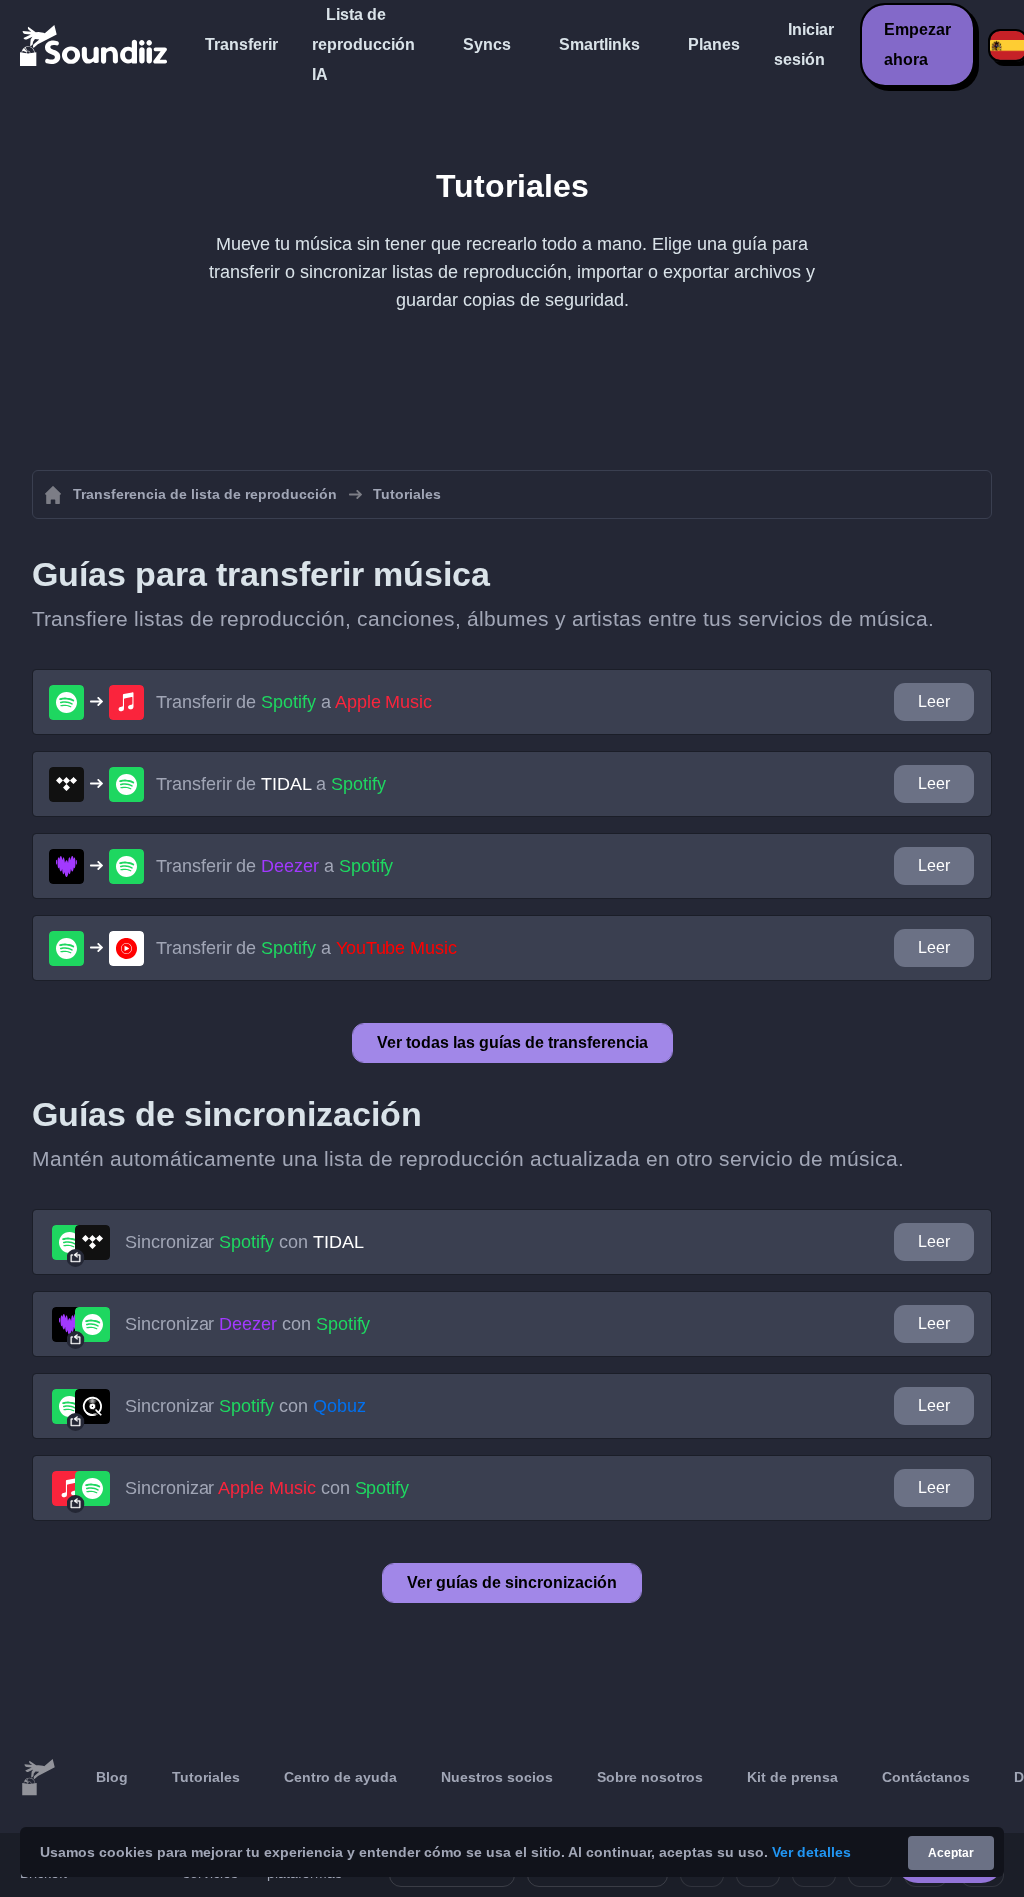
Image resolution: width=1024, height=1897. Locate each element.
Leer (934, 701)
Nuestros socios (497, 1777)
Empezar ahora (917, 44)
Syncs (487, 44)
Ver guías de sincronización (512, 1582)
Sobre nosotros (650, 1777)
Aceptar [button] (951, 1853)
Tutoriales (206, 1777)
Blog (112, 1777)
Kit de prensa (792, 1777)
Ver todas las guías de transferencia (512, 1042)
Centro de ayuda (340, 1777)
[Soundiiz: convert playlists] (38, 1778)
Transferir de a (294, 702)
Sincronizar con (244, 1242)
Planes (714, 44)
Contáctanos (926, 1777)
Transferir (241, 44)
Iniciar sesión (804, 44)
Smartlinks (599, 44)
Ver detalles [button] (811, 1852)
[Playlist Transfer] (95, 45)
